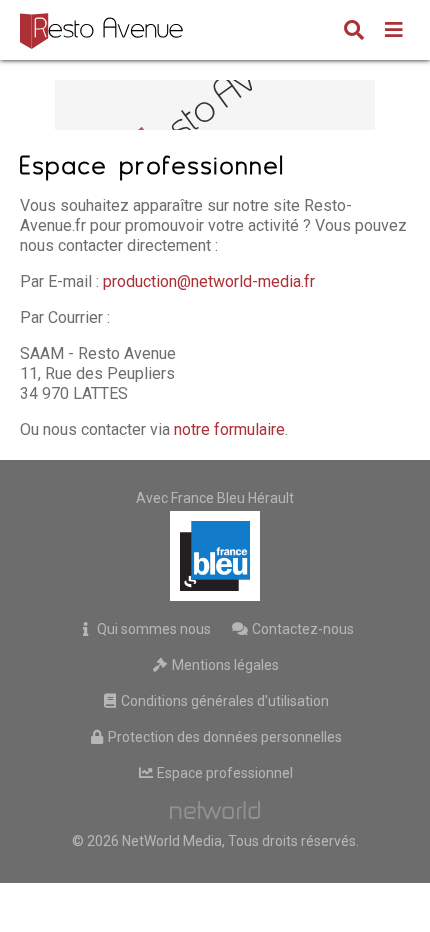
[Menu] (394, 32)
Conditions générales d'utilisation (223, 701)
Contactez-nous (301, 629)
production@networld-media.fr (209, 281)
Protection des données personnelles (223, 737)
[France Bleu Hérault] (215, 556)
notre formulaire (229, 429)
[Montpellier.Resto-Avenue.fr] (104, 30)
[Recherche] (354, 32)
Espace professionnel (223, 773)
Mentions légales (224, 665)
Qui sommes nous (152, 629)
